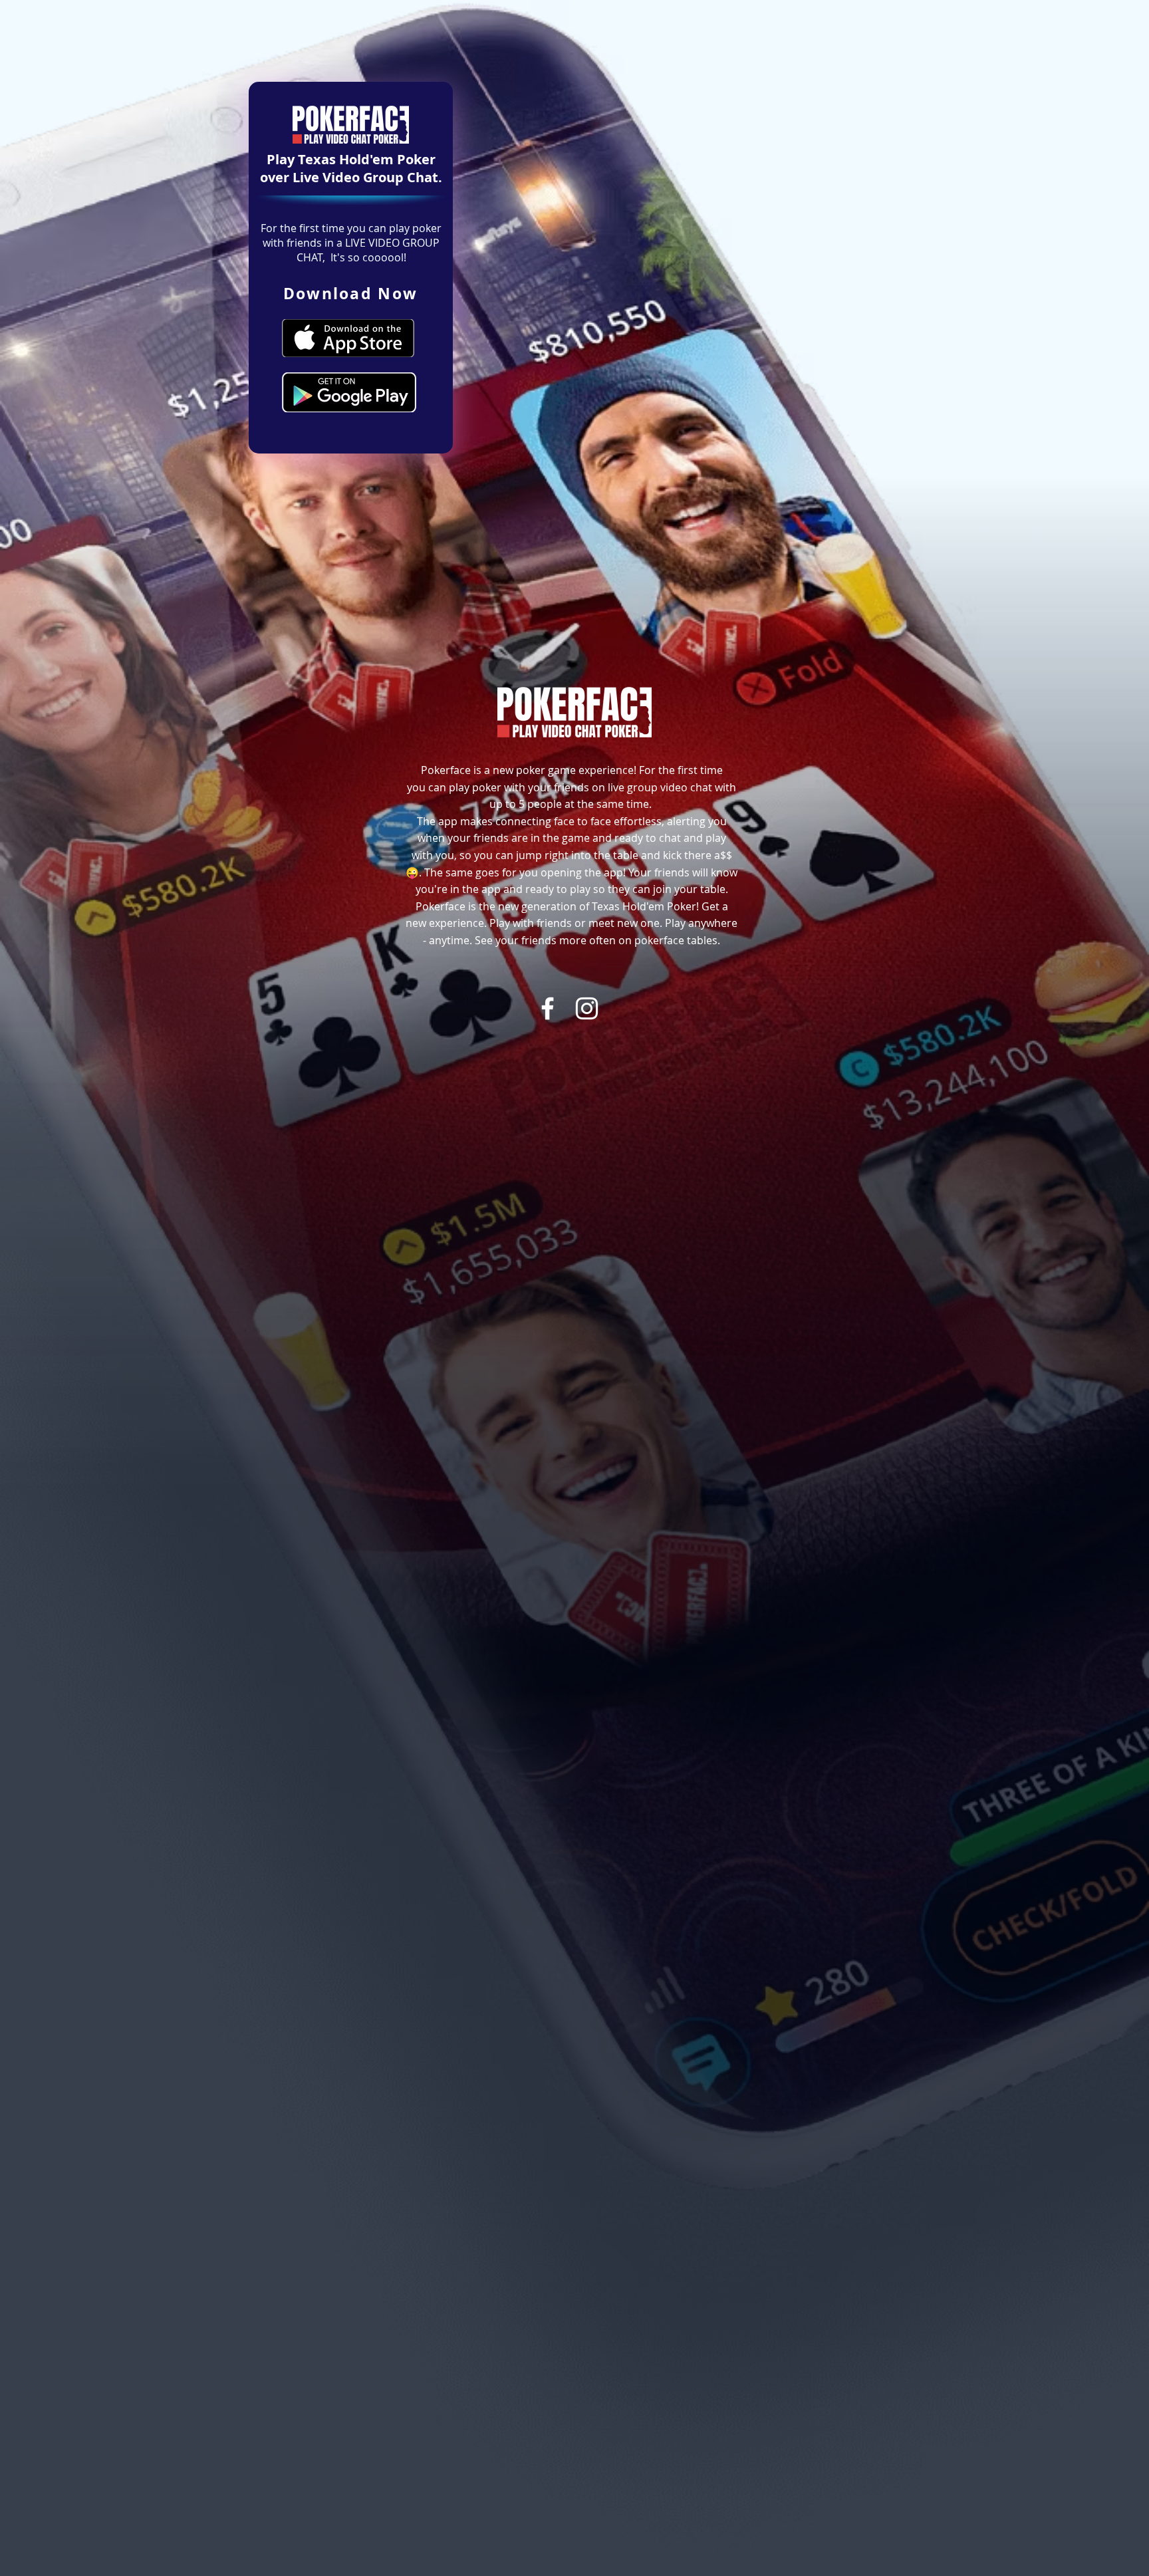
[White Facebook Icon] (548, 1008)
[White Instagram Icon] (587, 1008)
